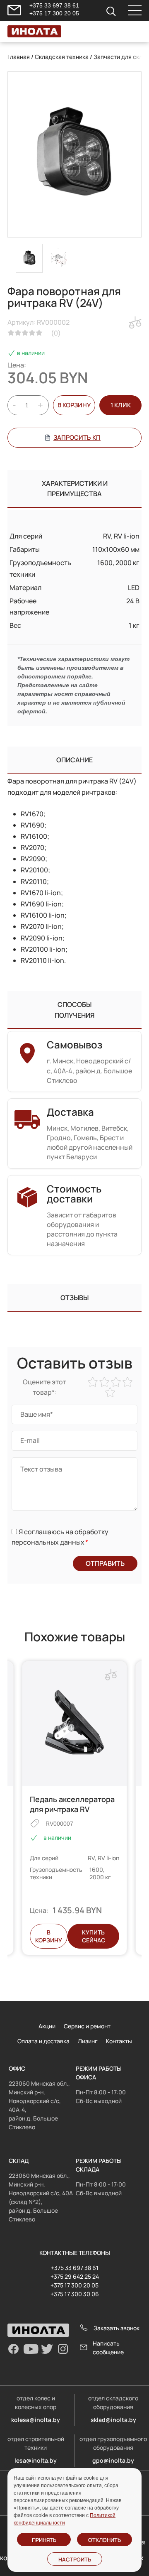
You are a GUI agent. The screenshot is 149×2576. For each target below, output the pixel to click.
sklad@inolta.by (113, 2420)
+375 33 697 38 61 (54, 5)
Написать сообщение (108, 2348)
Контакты (119, 2041)
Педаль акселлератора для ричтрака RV (72, 1804)
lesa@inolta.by (36, 2460)
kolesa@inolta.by (36, 2420)
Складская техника (62, 57)
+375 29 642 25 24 (75, 2276)
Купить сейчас (94, 1936)
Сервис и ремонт (87, 2026)
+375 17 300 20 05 (54, 13)
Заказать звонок (117, 2328)
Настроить (75, 2559)
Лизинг (88, 2041)
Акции (47, 2026)
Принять (44, 2540)
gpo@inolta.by (113, 2460)
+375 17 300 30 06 (75, 2294)
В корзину (74, 405)
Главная (19, 57)
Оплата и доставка (43, 2041)
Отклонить (105, 2540)
